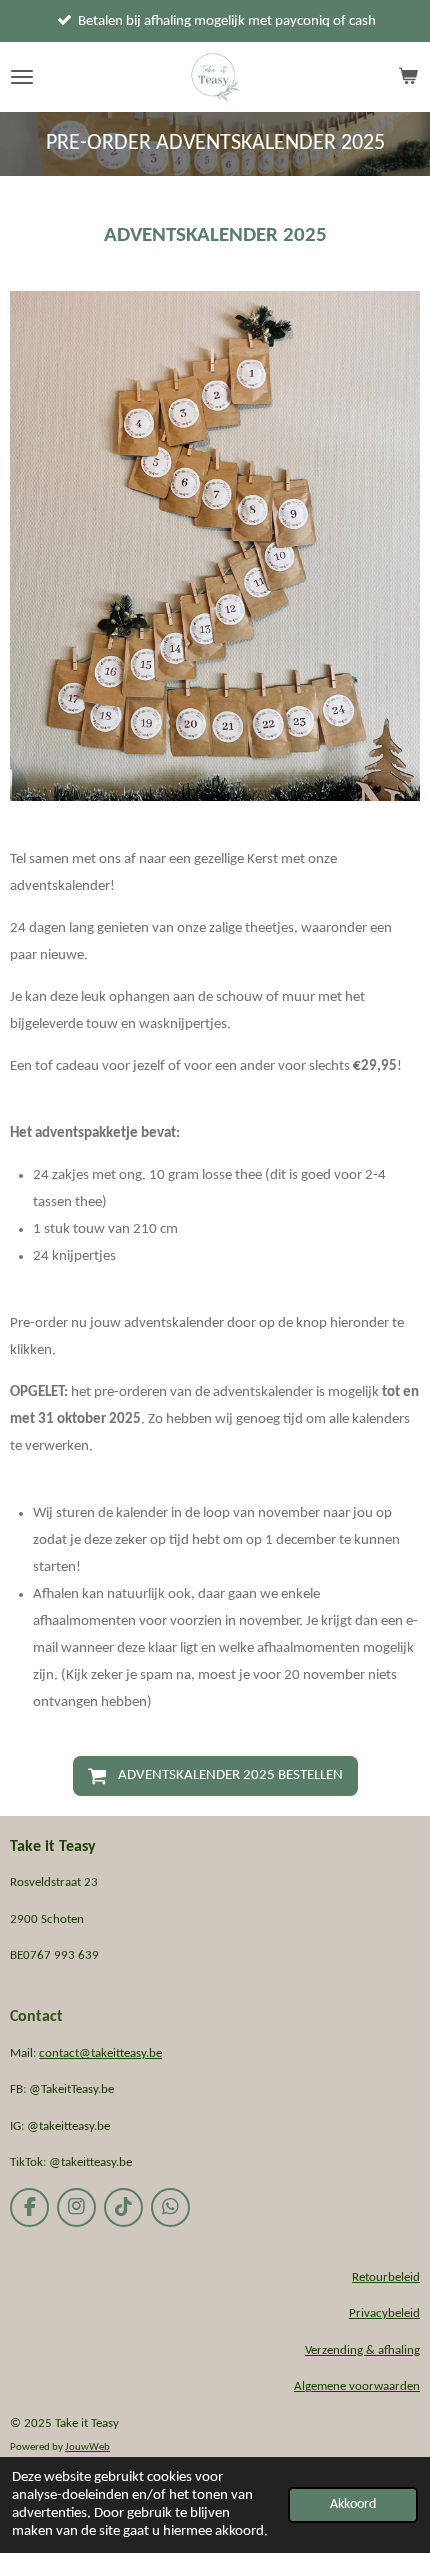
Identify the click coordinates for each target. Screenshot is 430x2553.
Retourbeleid (386, 2277)
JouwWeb (87, 2447)
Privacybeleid (384, 2313)
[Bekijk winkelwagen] (408, 77)
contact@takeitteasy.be (100, 2053)
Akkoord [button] (353, 2504)
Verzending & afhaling (362, 2350)
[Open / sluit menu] (22, 77)
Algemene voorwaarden (357, 2386)
